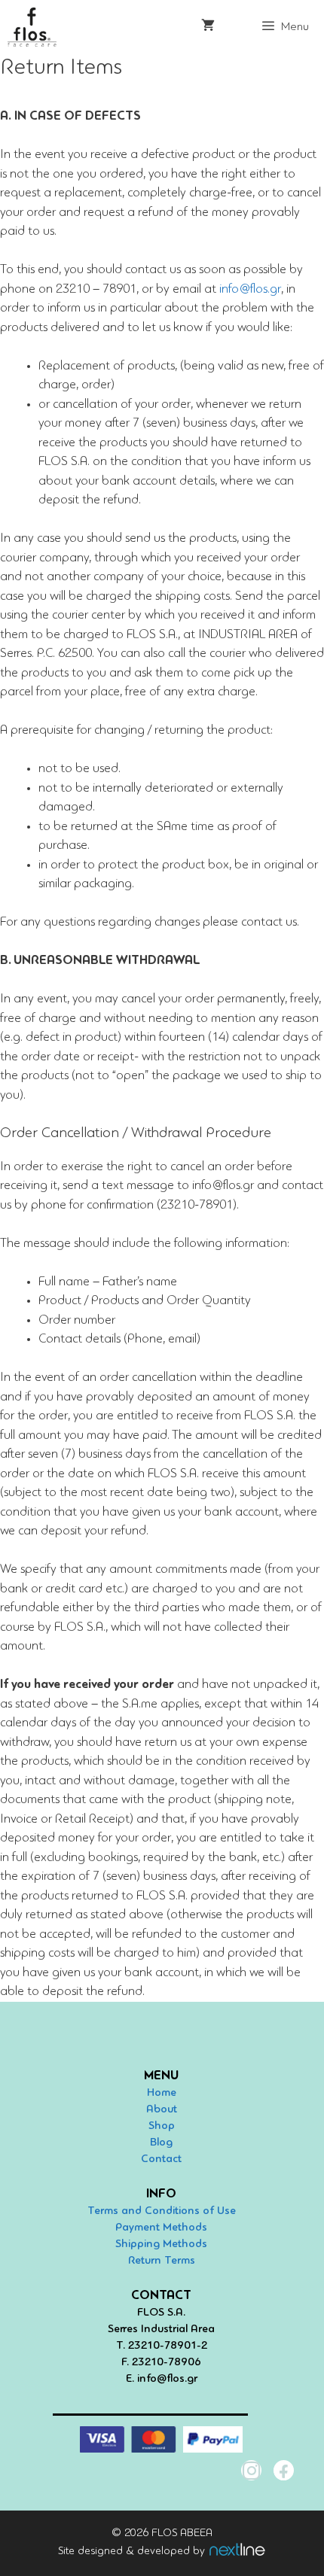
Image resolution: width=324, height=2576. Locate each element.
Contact (161, 2159)
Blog (161, 2143)
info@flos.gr (250, 289)
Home (162, 2093)
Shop (162, 2126)
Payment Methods (161, 2228)
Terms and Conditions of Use (162, 2211)
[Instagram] (251, 2470)
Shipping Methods (161, 2244)
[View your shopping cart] (208, 27)
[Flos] (32, 27)
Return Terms (162, 2261)
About (162, 2110)
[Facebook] (284, 2470)
